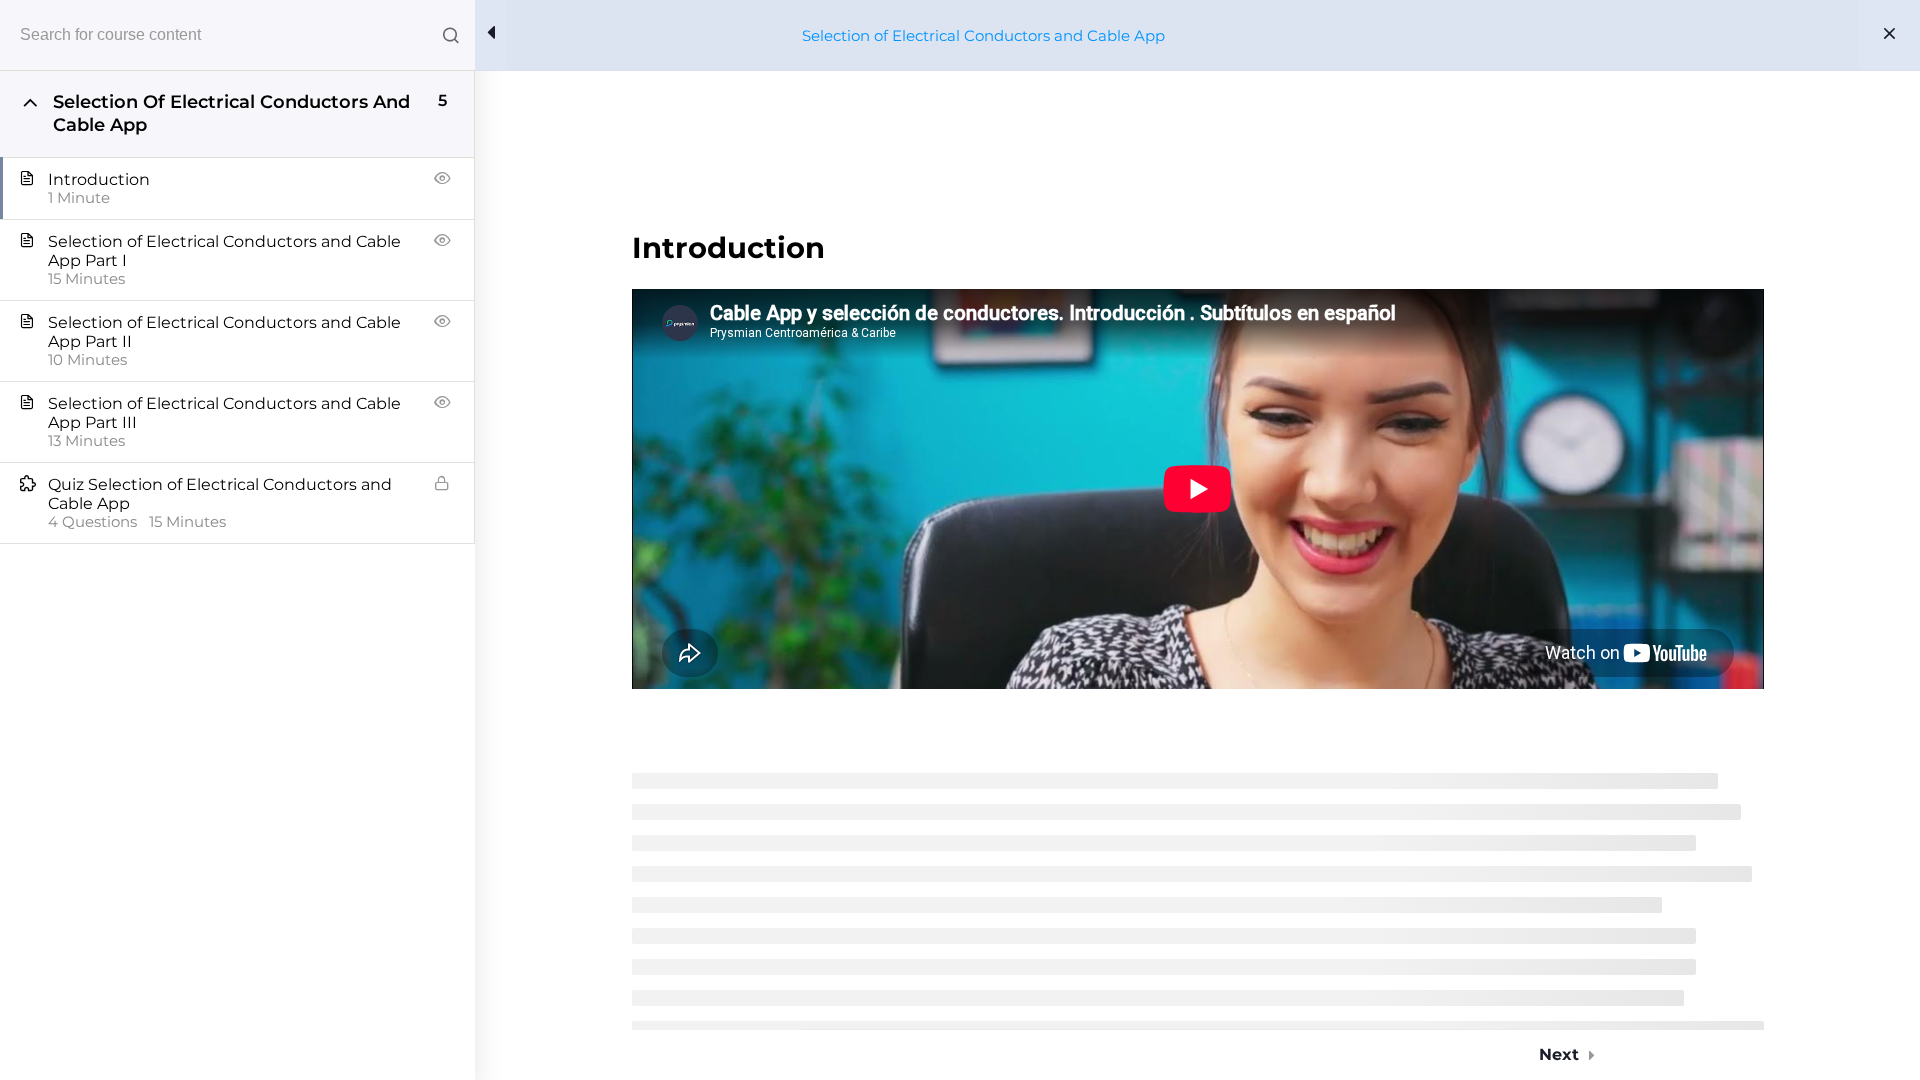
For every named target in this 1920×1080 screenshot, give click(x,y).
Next (1559, 1054)
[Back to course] (1889, 35)
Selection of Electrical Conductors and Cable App (983, 35)
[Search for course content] (451, 35)
